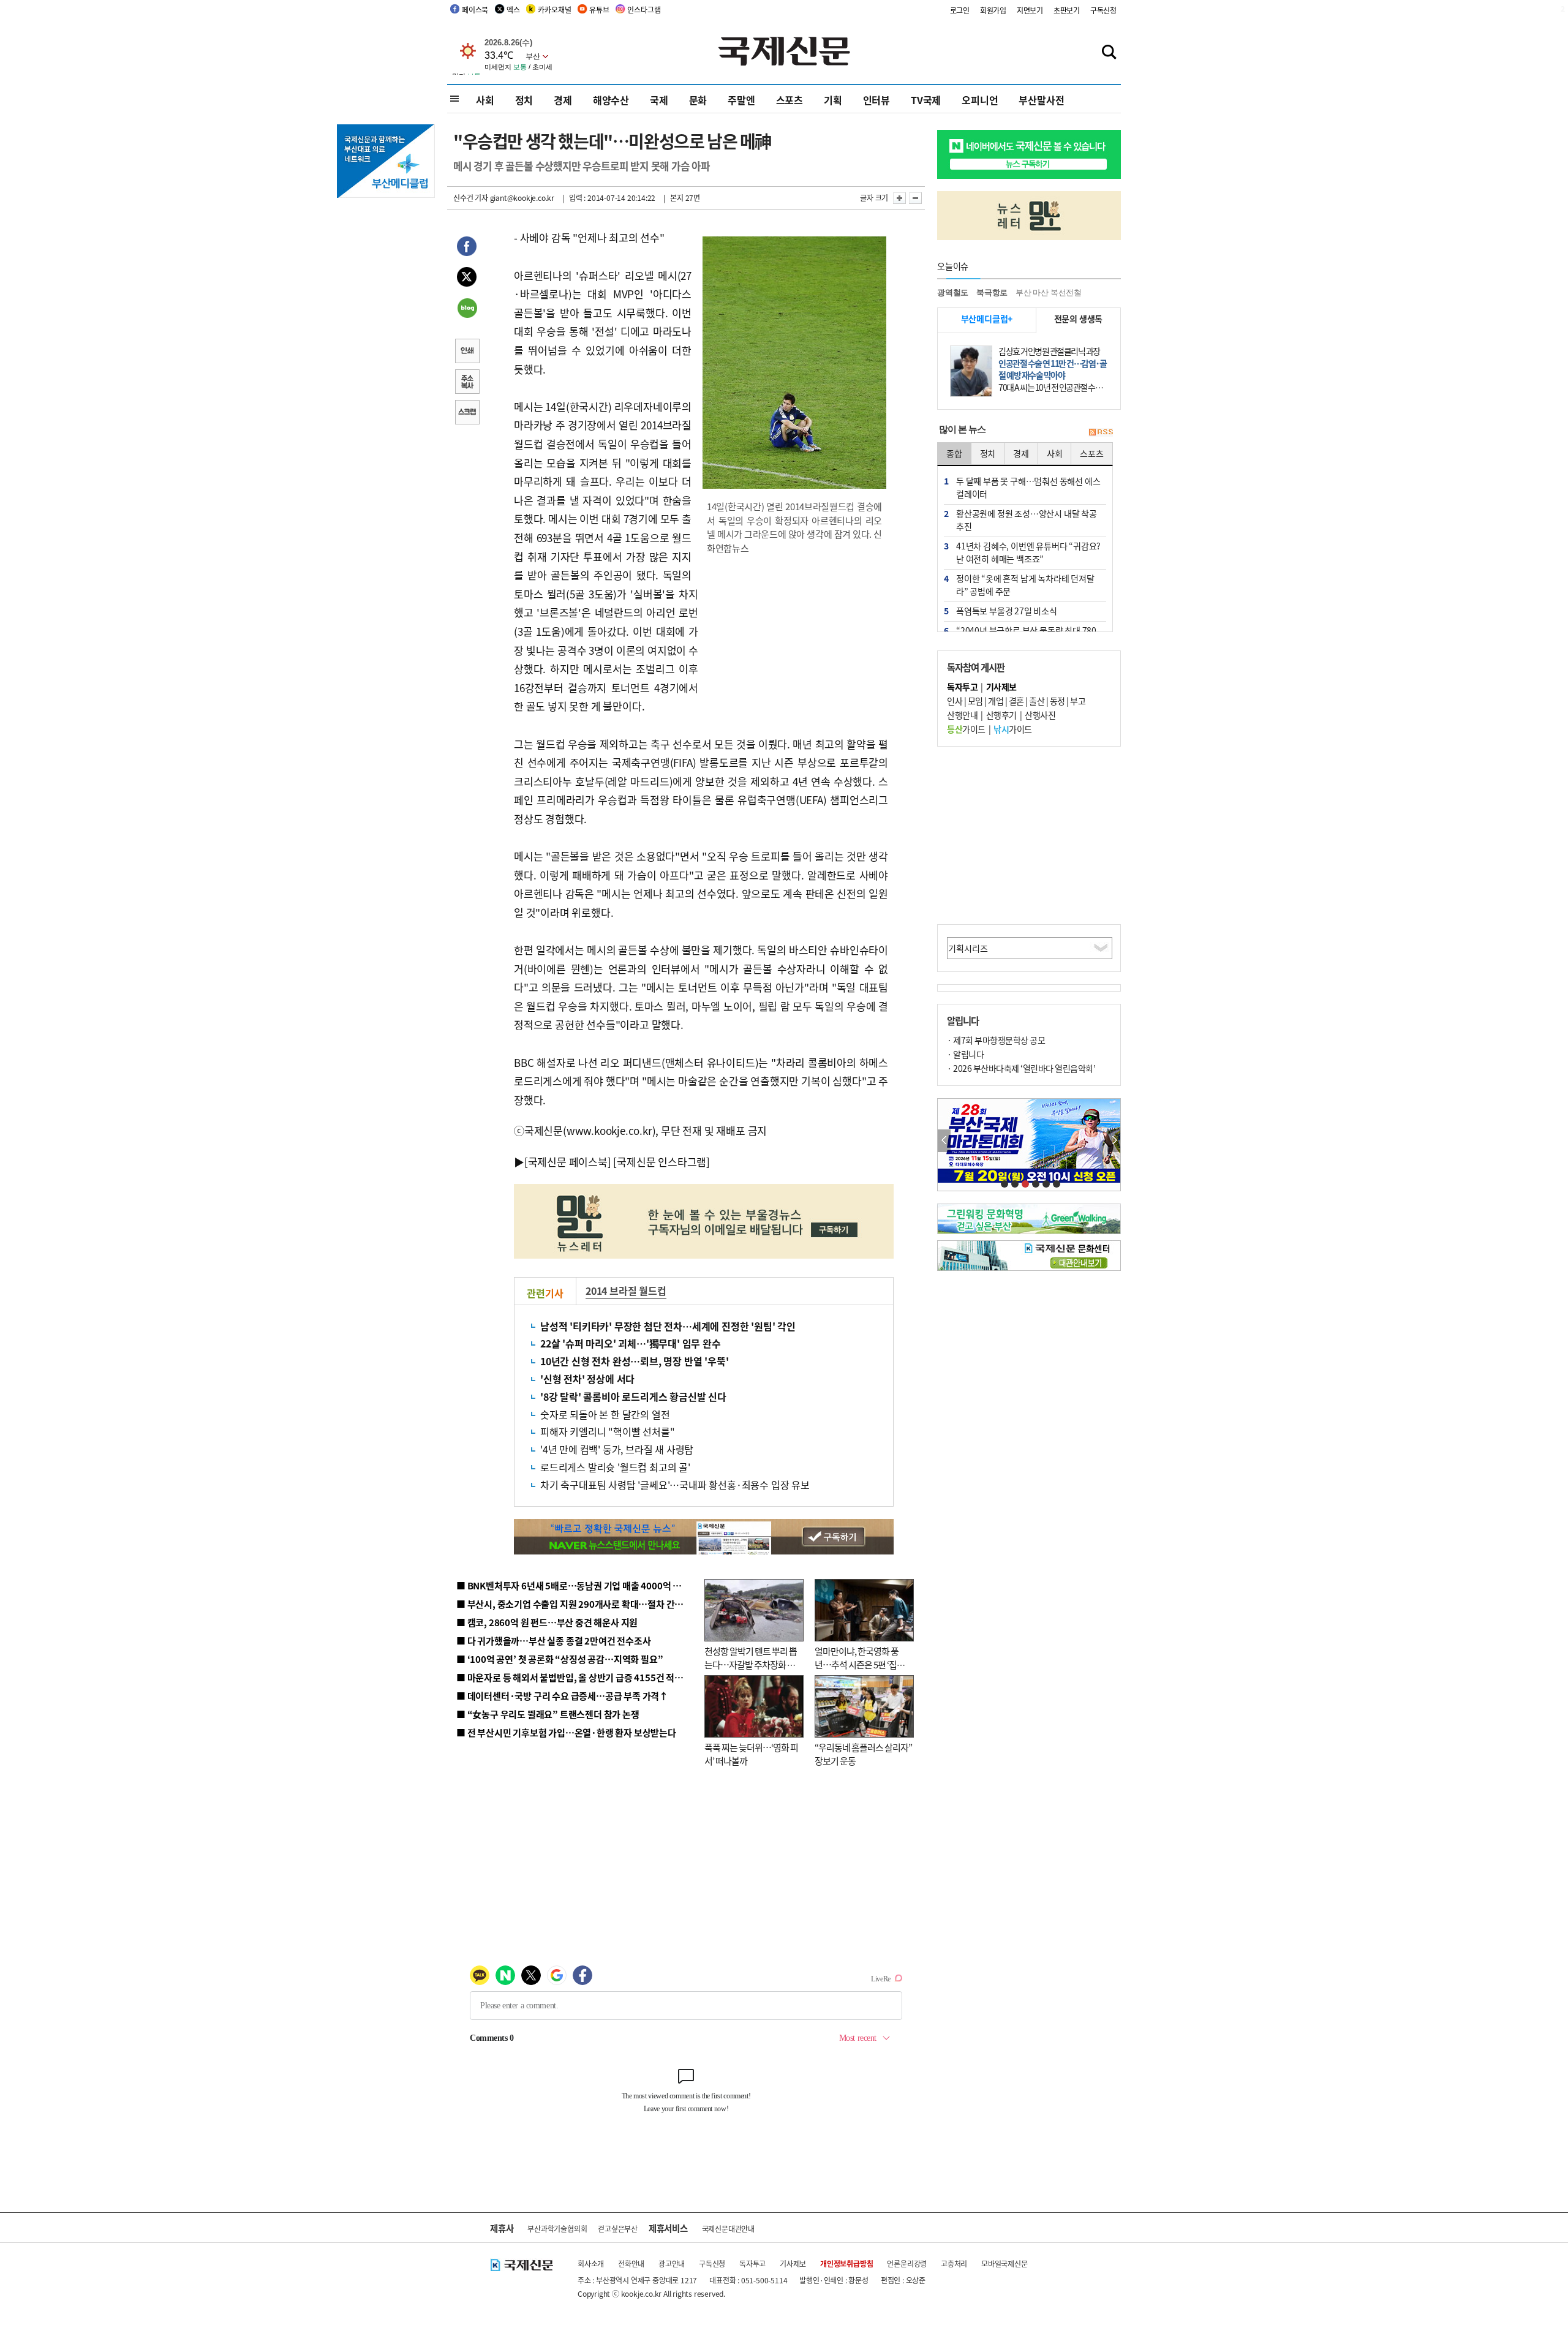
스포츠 (790, 100)
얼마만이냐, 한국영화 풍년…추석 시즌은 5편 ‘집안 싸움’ (860, 1665)
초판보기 (1067, 10)
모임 (975, 701)
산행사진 (1040, 715)
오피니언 (980, 100)
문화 (698, 100)
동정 (1057, 701)
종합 (954, 453)
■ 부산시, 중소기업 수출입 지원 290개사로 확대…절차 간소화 (574, 1604)
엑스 (513, 9)
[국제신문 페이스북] (568, 1162)
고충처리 (954, 2263)
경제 (563, 100)
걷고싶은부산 (618, 2229)
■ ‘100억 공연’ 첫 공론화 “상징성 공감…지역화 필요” (560, 1659)
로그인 (960, 10)
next (1114, 1141)
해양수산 (611, 100)
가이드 (966, 729)
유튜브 (599, 9)
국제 (659, 100)
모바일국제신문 (1005, 2263)
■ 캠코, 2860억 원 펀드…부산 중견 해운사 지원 (547, 1622)
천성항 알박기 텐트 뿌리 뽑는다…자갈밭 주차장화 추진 (751, 1665)
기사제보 (793, 2263)
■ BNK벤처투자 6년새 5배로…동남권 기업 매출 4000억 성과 (573, 1585)
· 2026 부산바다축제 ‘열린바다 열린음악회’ (1021, 1068)
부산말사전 (1041, 100)
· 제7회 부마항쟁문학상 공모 (996, 1040)
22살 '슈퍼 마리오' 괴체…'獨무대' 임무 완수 (631, 1343)
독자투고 (752, 2263)
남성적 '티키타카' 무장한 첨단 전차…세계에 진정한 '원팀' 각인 (668, 1326)
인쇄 (467, 352)
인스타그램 (644, 9)
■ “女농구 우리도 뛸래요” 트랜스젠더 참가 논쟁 (548, 1714)
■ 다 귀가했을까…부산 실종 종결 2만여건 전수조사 (553, 1641)
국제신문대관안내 (728, 2229)
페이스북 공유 (467, 248)
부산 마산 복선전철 (1049, 292)
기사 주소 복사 (467, 383)
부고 (1078, 701)
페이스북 (475, 9)
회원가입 (993, 10)
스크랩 (467, 413)
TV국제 (926, 100)
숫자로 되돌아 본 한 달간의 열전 (605, 1414)
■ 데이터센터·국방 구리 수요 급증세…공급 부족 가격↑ (562, 1696)
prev (944, 1141)
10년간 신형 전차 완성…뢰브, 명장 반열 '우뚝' (634, 1361)
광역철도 (953, 292)
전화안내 (631, 2263)
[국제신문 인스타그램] (661, 1162)
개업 (996, 701)
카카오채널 (554, 9)
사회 (485, 100)
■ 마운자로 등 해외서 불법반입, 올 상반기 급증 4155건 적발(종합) (582, 1677)
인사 (955, 701)
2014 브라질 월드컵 (626, 1290)
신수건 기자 (471, 198)
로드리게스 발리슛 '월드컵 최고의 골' (615, 1467)
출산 (1037, 701)
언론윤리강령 (907, 2263)
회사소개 (591, 2263)
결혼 (1016, 701)
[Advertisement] (796, 644)
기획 (833, 100)
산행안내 (962, 715)
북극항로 (992, 292)
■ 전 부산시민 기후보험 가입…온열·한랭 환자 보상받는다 (566, 1732)
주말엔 (741, 100)
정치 (524, 100)
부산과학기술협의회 (557, 2229)
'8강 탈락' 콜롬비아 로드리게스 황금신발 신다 (633, 1396)
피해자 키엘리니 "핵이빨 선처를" (607, 1431)
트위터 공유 (467, 279)
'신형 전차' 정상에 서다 (587, 1379)
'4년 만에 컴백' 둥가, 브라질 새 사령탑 (617, 1449)
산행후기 (1001, 715)
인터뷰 (876, 100)
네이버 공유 (467, 309)
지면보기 (1030, 10)
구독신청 (1103, 10)
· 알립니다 (965, 1054)
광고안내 (672, 2263)
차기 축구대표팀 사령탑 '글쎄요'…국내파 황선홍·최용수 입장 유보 (675, 1485)
